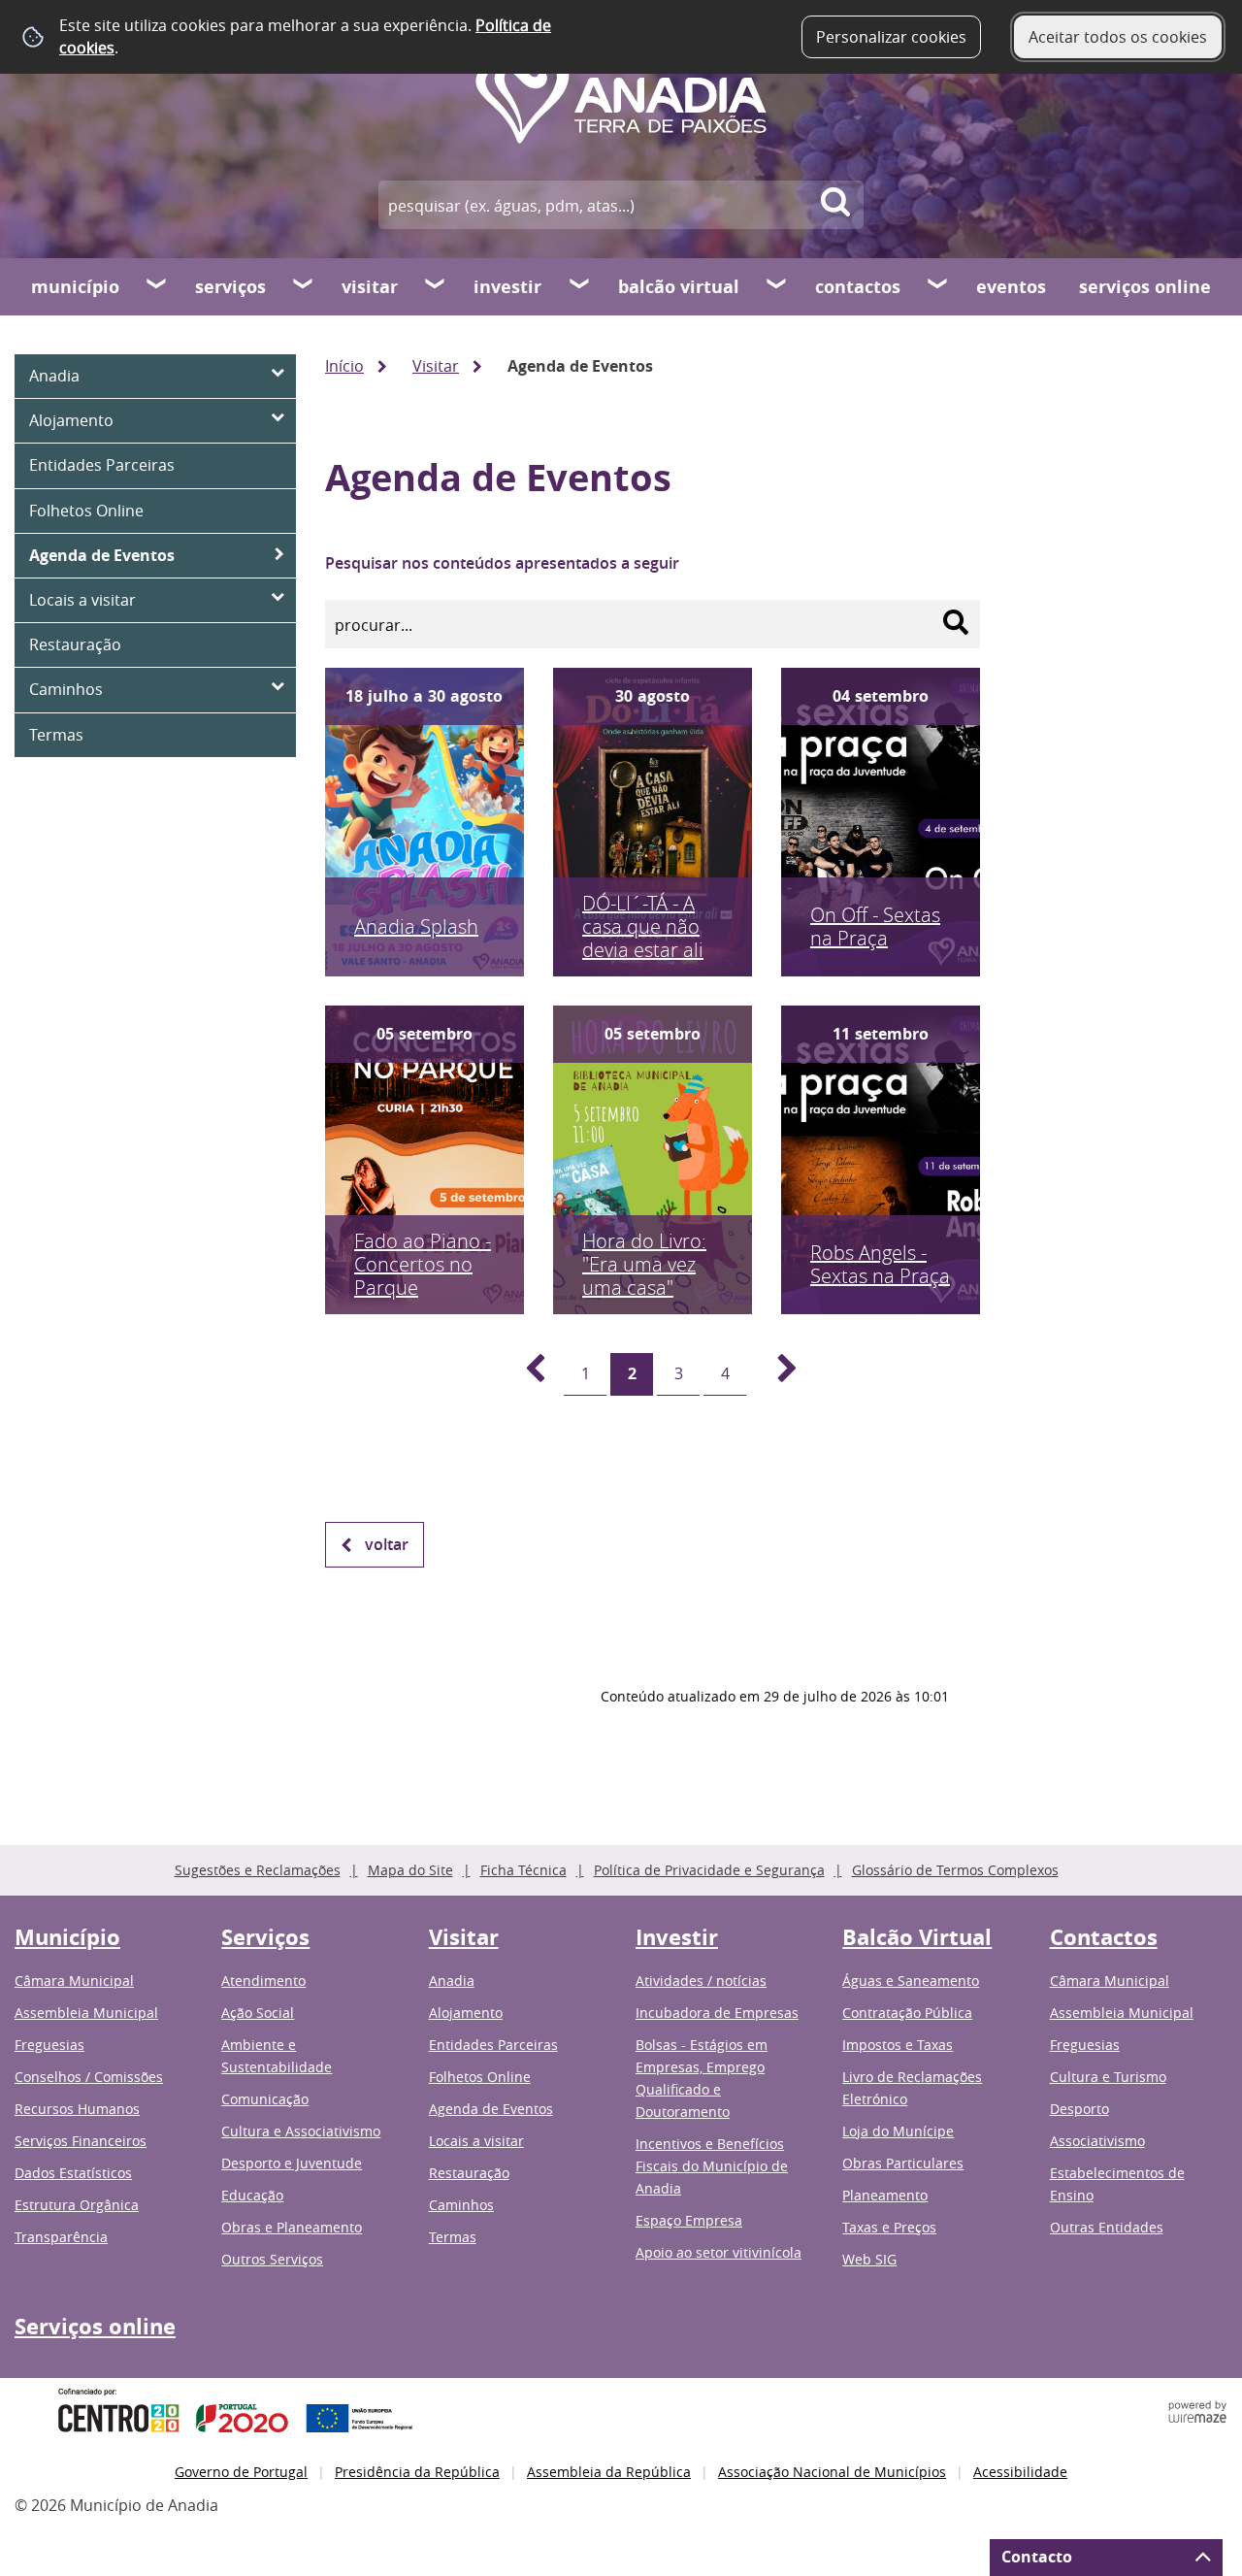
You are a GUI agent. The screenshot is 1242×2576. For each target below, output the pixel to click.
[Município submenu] (157, 286)
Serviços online (1145, 287)
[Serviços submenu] (304, 286)
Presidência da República (417, 2472)
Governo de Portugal (241, 2472)
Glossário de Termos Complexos (955, 1870)
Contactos (858, 287)
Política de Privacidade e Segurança (709, 1870)
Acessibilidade (1020, 2472)
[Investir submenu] (580, 286)
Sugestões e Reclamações (258, 1870)
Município (75, 287)
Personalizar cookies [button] (891, 37)
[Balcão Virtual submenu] (777, 286)
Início (344, 366)
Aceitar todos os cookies (1118, 37)
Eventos (1011, 287)
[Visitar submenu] (436, 286)
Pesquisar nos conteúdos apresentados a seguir (502, 563)
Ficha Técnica (523, 1870)
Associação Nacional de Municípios (832, 2472)
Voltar (387, 1544)
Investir (507, 287)
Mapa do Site (410, 1870)
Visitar (370, 287)
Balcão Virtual (679, 287)
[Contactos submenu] (938, 286)
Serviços (230, 287)
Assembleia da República (609, 2472)
